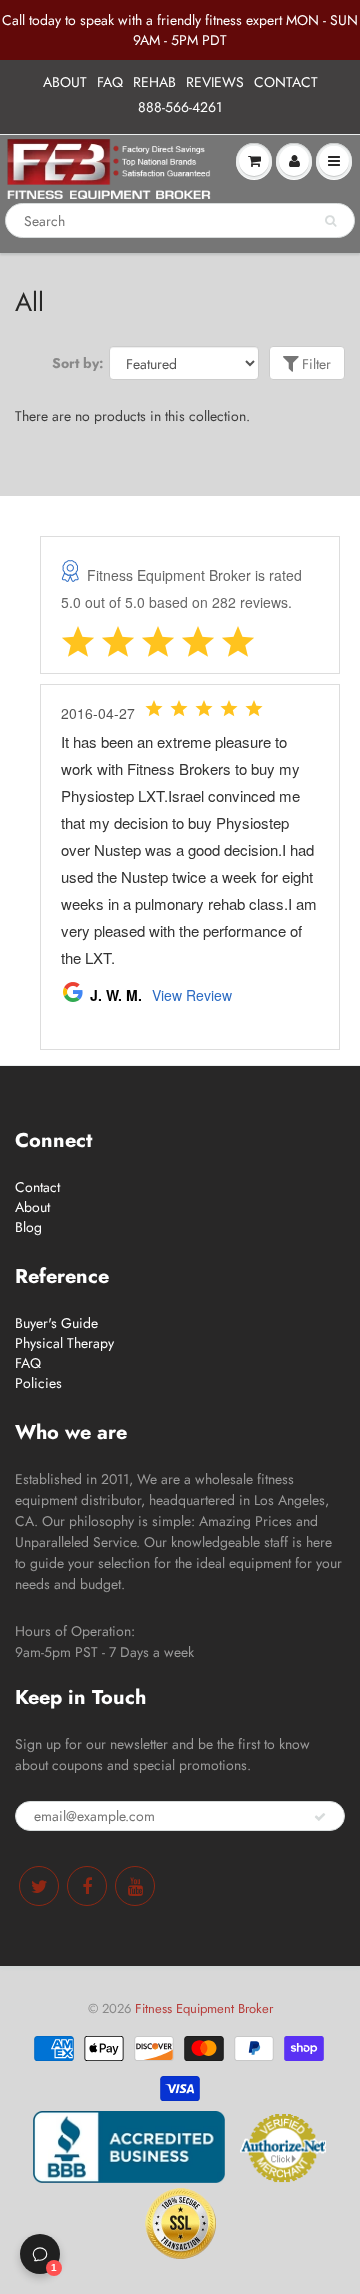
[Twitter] (39, 1886)
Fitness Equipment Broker (204, 2008)
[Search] (330, 221)
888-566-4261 (180, 107)
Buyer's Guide (56, 1323)
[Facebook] (87, 1886)
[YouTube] (135, 1886)
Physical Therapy (64, 1343)
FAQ (110, 82)
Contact (37, 1187)
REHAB (154, 82)
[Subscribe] (320, 1817)
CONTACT (286, 82)
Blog (28, 1227)
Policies (38, 1383)
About (32, 1207)
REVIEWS (215, 82)
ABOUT (65, 82)
